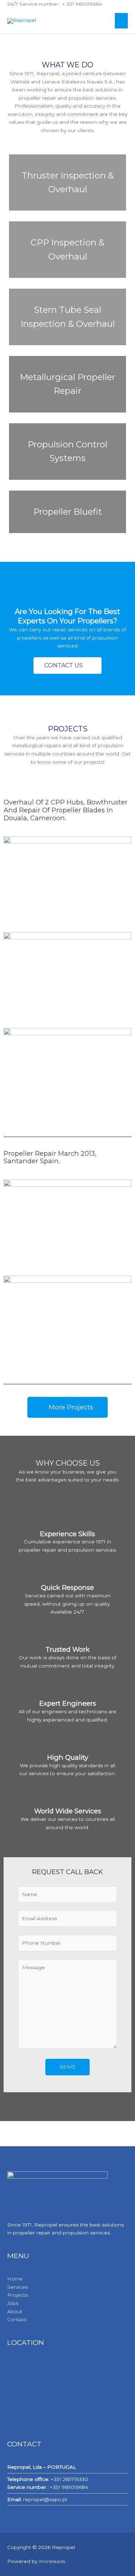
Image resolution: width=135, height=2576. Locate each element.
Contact (17, 2319)
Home (15, 2279)
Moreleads (52, 2561)
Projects (17, 2295)
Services (17, 2287)
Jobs (13, 2303)
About (15, 2311)
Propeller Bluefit (68, 512)
